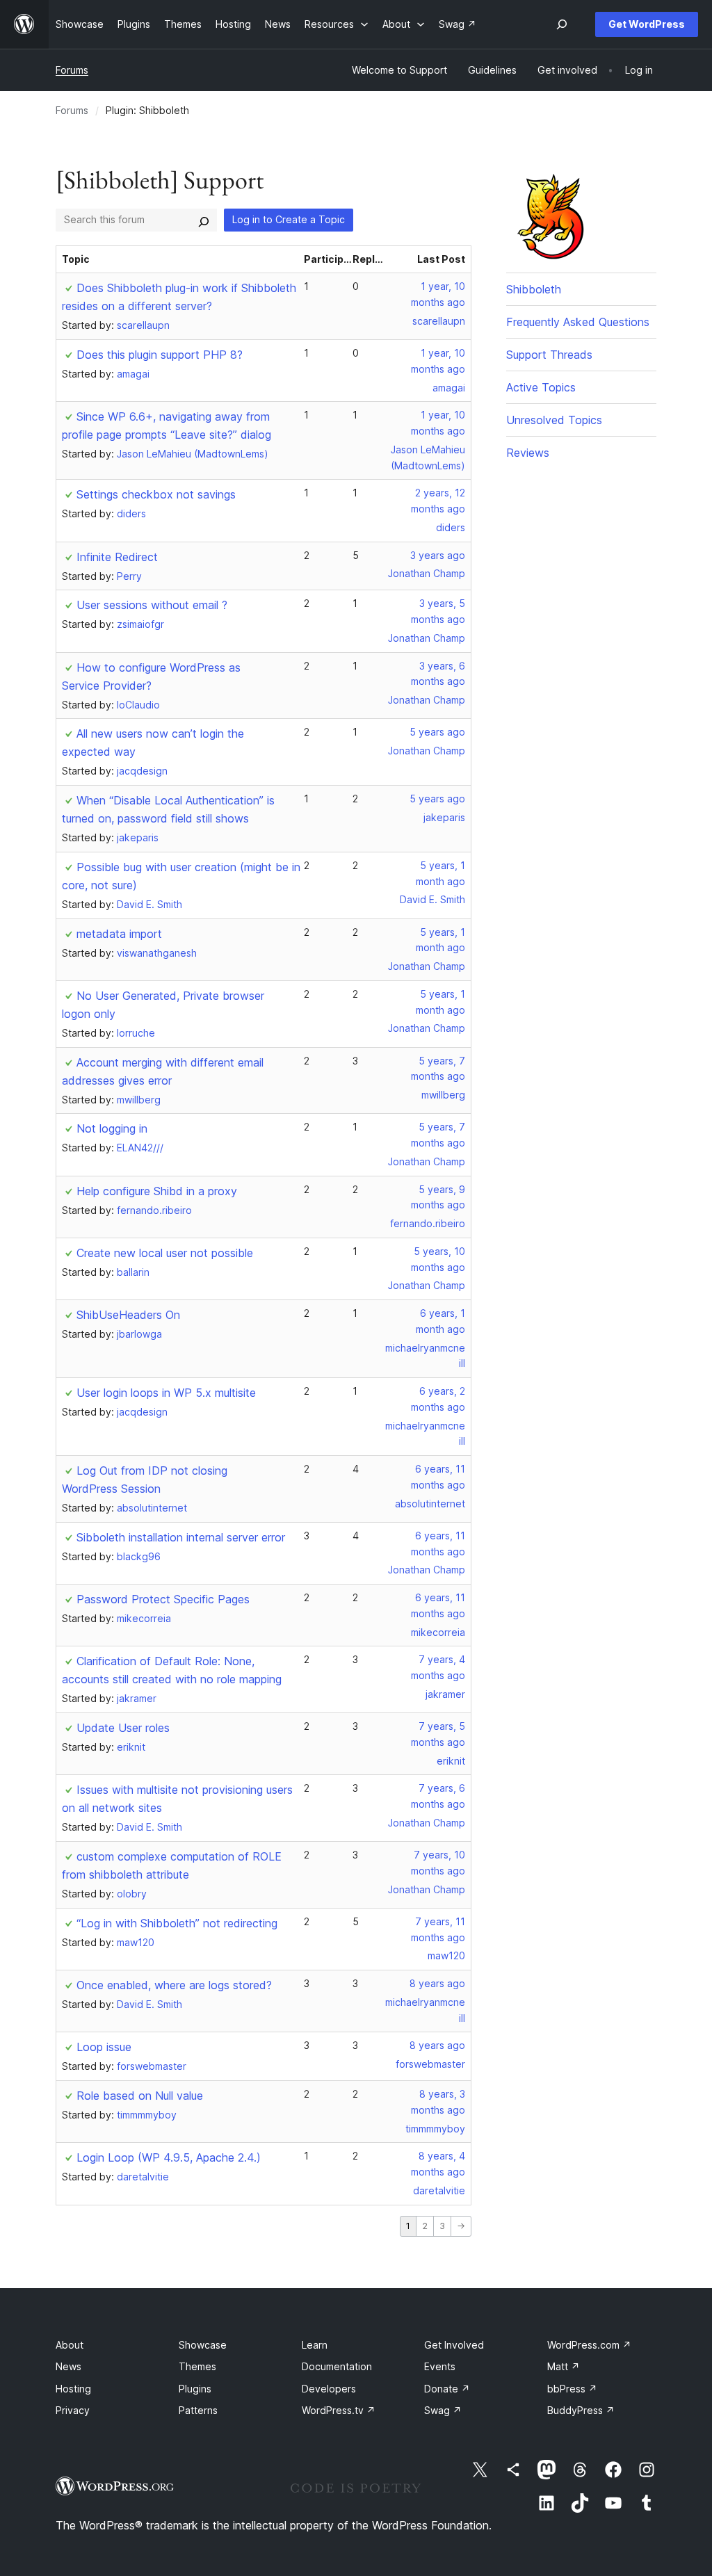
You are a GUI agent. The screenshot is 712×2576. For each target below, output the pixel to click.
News (68, 2366)
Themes (197, 2366)
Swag (443, 2410)
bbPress (572, 2389)
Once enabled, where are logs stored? (174, 1985)
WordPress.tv (339, 2410)
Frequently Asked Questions (578, 322)
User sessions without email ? (152, 605)
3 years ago (438, 555)
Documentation (337, 2366)
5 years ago (437, 732)
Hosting (73, 2389)
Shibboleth (534, 289)
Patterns (198, 2410)
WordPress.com (589, 2345)
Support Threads (549, 355)
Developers (329, 2389)
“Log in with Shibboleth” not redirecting (177, 1923)
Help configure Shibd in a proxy (157, 1191)
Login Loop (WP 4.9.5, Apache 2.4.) (169, 2157)
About (70, 2345)
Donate (447, 2389)
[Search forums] (204, 220)
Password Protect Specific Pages (163, 1599)
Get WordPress (647, 24)
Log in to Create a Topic (289, 219)
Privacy (73, 2410)
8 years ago (437, 1983)
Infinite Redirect (117, 557)
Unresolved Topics (554, 420)
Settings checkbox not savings (156, 494)
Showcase (203, 2345)
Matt (564, 2366)
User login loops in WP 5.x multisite (166, 1393)
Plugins (195, 2389)
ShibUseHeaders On (128, 1315)
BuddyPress (581, 2410)
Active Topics (541, 387)
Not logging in (112, 1128)
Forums (72, 70)
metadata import (119, 934)
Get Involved (454, 2345)
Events (440, 2366)
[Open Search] (562, 24)
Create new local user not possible (165, 1253)
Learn (315, 2345)
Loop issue (104, 2047)
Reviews (528, 453)
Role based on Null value (140, 2096)
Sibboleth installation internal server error (181, 1537)
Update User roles (123, 1728)
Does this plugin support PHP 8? (160, 355)
